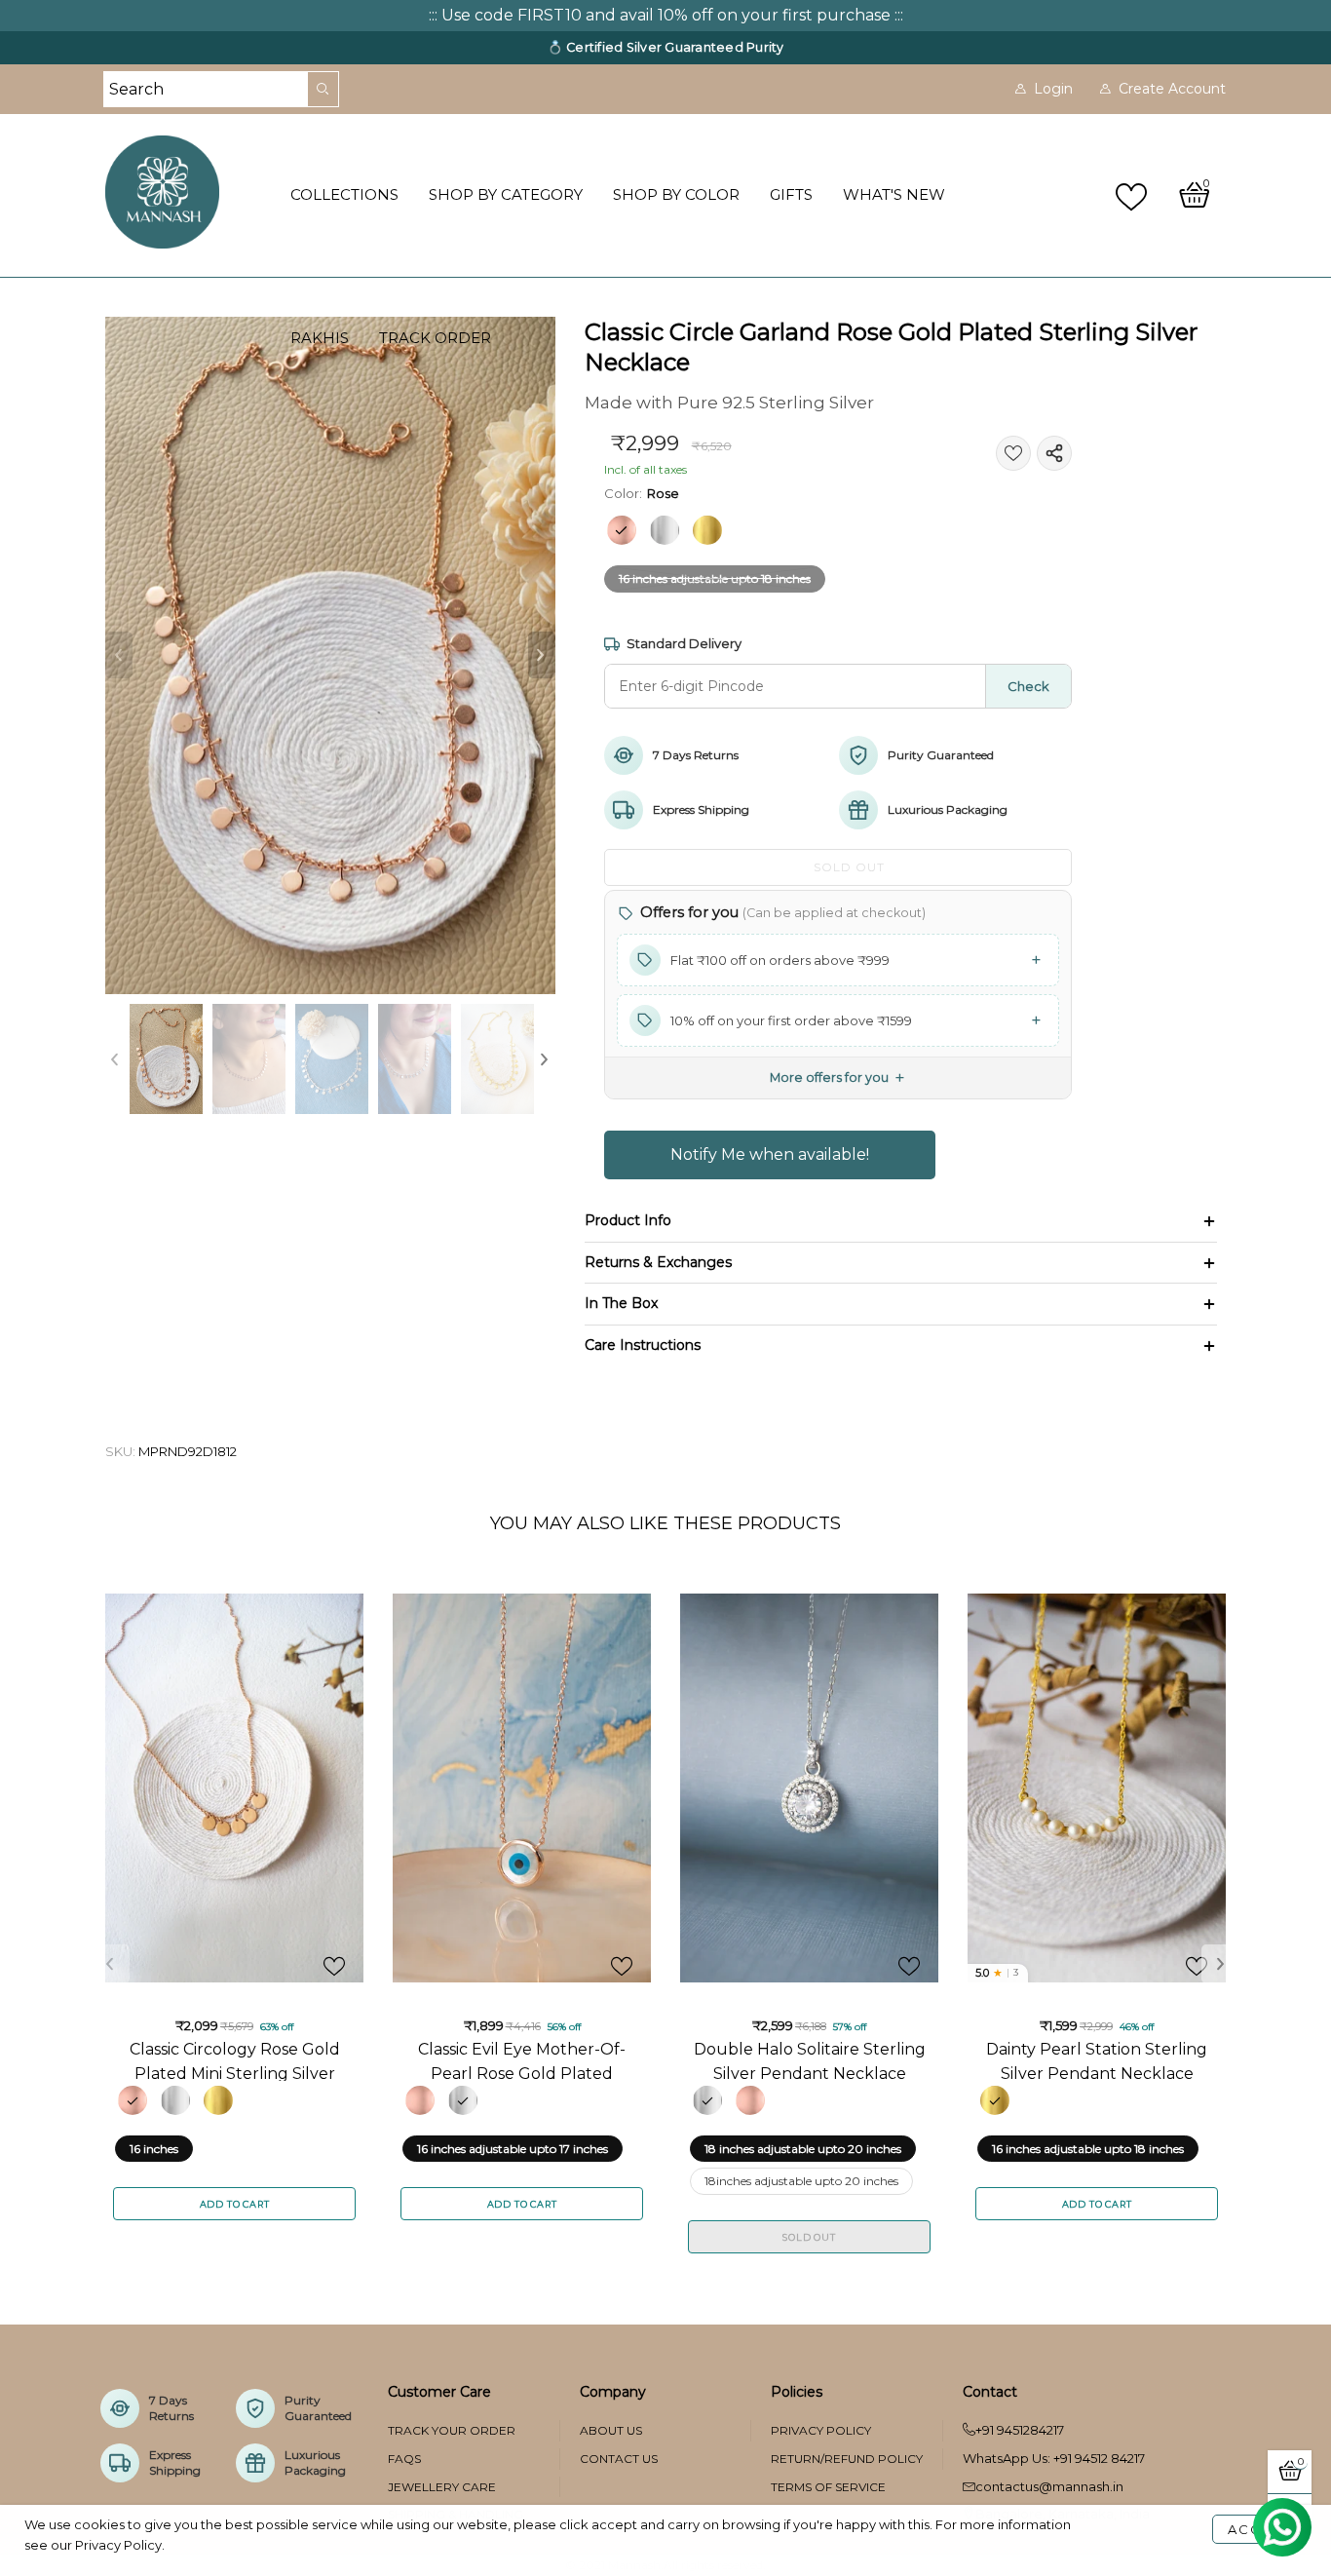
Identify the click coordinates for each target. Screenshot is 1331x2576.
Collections (344, 194)
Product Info (628, 1220)
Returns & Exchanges (658, 1262)
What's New (894, 194)
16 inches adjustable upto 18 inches (715, 578)
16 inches (154, 2149)
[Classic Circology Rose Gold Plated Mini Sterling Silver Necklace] (234, 1788)
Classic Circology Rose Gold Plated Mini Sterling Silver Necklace (235, 2060)
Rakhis (320, 338)
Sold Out (809, 2237)
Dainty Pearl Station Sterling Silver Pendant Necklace (1097, 2060)
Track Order (435, 338)
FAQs (404, 2459)
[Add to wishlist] (1013, 453)
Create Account (1172, 89)
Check (1028, 686)
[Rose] (622, 530)
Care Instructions (643, 1345)
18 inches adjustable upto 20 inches (803, 2149)
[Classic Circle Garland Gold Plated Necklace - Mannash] (497, 1059)
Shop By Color (676, 194)
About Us (611, 2430)
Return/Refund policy (847, 2459)
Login (1053, 89)
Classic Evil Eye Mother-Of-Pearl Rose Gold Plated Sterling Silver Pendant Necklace (522, 2060)
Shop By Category (506, 194)
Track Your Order (452, 2430)
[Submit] (323, 89)
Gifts (791, 194)
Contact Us (619, 2459)
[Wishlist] (1134, 195)
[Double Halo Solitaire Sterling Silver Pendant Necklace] (809, 1788)
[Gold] (707, 530)
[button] (119, 656)
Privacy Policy (821, 2430)
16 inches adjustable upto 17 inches (513, 2149)
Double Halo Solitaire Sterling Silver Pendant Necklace (810, 2060)
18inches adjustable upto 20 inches (801, 2181)
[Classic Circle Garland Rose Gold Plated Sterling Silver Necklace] (330, 655)
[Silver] (665, 530)
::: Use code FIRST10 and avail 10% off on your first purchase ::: (666, 15)
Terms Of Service (828, 2487)
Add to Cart (235, 2204)
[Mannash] (187, 192)
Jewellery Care (442, 2487)
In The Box (621, 1303)
